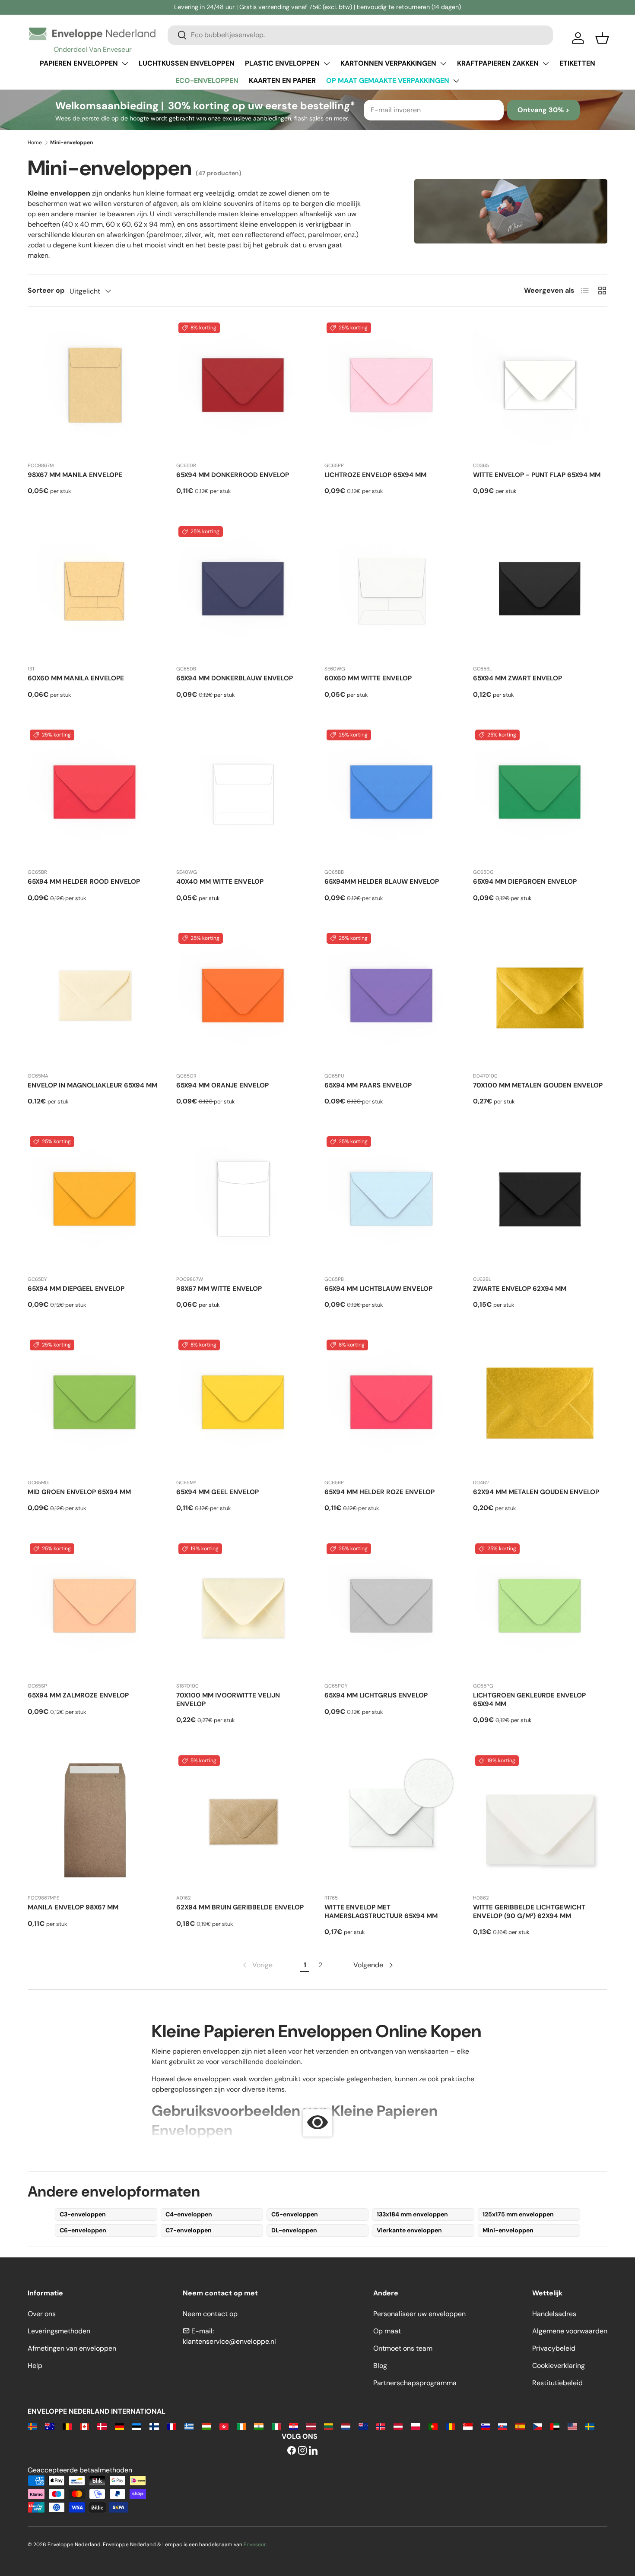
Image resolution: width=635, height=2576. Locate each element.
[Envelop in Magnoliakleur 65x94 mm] (95, 998)
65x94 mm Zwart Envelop (518, 678)
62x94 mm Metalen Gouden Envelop (536, 1492)
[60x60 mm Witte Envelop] (392, 591)
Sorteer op (46, 290)
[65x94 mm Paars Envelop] (392, 998)
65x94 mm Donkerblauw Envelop (235, 678)
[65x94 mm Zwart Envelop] (540, 591)
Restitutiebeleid (557, 2383)
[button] (602, 38)
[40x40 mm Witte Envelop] (244, 795)
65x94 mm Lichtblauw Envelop (378, 1289)
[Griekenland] (189, 2426)
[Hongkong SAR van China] (224, 2426)
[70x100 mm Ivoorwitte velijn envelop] (244, 1609)
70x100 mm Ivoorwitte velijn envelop (228, 1700)
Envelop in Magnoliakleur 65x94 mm (92, 1085)
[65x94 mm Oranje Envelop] (244, 998)
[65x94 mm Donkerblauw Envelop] (244, 591)
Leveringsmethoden (59, 2331)
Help (35, 2366)
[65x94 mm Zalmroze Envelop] (95, 1609)
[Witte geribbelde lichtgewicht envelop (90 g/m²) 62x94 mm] (540, 1821)
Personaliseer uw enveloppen (419, 2314)
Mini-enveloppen (508, 2230)
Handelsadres (554, 2314)
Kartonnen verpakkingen (388, 63)
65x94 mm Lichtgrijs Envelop (376, 1695)
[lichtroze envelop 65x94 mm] (392, 388)
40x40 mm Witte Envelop (220, 882)
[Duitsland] (119, 2426)
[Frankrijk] (172, 2426)
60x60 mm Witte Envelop (368, 678)
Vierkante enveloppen (409, 2230)
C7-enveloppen (189, 2230)
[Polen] (415, 2426)
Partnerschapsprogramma (415, 2383)
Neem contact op (210, 2314)
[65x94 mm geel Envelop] (244, 1405)
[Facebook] (292, 2451)
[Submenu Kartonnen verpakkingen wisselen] (443, 63)
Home (35, 142)
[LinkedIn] (313, 2451)
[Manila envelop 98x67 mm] (95, 1821)
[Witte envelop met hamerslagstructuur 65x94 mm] (392, 1821)
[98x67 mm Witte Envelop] (244, 1201)
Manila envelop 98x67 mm (73, 1907)
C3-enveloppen (83, 2214)
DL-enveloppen (294, 2230)
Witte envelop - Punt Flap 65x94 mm (537, 475)
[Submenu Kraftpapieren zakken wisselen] (546, 63)
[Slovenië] (485, 2426)
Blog (380, 2366)
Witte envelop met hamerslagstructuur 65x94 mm (381, 1912)
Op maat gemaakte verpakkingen (388, 81)
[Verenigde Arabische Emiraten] (555, 2426)
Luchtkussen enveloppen (187, 63)
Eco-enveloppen (207, 81)
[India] (259, 2426)
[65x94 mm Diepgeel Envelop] (95, 1201)
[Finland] (154, 2426)
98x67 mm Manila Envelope (75, 475)
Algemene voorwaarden (570, 2331)
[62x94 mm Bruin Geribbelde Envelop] (244, 1821)
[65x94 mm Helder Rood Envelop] (95, 795)
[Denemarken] (102, 2426)
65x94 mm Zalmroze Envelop (78, 1695)
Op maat (387, 2331)
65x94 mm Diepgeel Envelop (76, 1289)
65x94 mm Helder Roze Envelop (379, 1492)
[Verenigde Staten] (572, 2426)
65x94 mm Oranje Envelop (222, 1085)
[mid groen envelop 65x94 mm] (95, 1405)
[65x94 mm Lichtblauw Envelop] (392, 1201)
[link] (257, 1965)
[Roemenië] (450, 2426)
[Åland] (32, 2426)
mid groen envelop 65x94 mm (79, 1492)
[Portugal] (433, 2426)
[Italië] (276, 2426)
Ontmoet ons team (403, 2348)
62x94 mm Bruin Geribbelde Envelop (240, 1907)
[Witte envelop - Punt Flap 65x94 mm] (540, 388)
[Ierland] (241, 2426)
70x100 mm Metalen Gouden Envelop (538, 1085)
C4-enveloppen (189, 2214)
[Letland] (311, 2426)
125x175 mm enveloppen (518, 2214)
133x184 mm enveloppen (412, 2214)
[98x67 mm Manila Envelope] (95, 388)
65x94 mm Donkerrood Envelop (233, 475)
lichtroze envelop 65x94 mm (375, 475)
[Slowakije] (503, 2426)
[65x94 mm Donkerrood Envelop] (244, 388)
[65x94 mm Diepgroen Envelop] (540, 795)
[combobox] (360, 35)
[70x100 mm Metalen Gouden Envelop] (540, 998)
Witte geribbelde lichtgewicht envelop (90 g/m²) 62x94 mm (529, 1912)
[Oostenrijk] (398, 2426)
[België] (67, 2426)
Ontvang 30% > (543, 110)
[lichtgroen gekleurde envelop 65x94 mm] (540, 1609)
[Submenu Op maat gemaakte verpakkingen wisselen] (456, 81)
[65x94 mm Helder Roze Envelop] (392, 1405)
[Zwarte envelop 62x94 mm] (540, 1201)
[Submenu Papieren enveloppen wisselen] (125, 63)
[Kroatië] (294, 2426)
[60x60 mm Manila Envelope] (95, 591)
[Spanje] (520, 2426)
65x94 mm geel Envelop (217, 1492)
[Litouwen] (329, 2426)
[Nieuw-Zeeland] (363, 2426)
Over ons (42, 2314)
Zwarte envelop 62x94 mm (520, 1289)
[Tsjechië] (538, 2426)
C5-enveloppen (295, 2214)
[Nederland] (346, 2426)
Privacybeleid (554, 2348)
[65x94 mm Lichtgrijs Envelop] (392, 1609)
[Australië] (49, 2426)
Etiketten (577, 63)
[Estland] (137, 2426)
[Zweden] (590, 2426)
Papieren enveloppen (79, 63)
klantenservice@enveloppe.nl (229, 2341)
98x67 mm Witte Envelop (219, 1289)
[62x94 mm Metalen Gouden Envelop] (540, 1405)
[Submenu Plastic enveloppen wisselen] (327, 63)
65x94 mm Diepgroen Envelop (525, 882)
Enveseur (255, 2544)
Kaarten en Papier (282, 81)
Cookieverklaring (559, 2366)
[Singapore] (468, 2426)
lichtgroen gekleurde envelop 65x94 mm (529, 1700)
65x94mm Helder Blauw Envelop (382, 882)
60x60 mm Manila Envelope (76, 678)
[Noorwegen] (381, 2426)
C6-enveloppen (83, 2230)
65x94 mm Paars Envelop (368, 1085)
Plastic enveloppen (282, 63)
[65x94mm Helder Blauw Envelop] (392, 795)
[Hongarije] (206, 2426)
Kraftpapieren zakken (498, 63)
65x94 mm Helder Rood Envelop (84, 882)
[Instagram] (302, 2451)
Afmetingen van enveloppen (72, 2348)
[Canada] (84, 2426)
